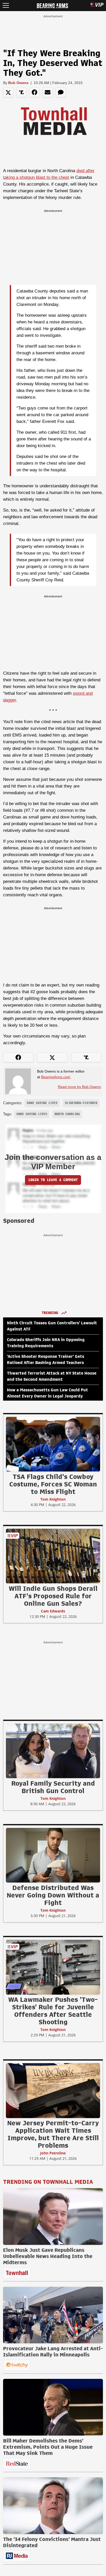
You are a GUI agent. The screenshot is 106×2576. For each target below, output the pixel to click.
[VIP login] (97, 6)
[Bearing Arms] (52, 5)
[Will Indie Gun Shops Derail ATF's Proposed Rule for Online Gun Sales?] (53, 1556)
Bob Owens (18, 83)
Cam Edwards (53, 1611)
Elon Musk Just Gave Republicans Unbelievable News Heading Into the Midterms (48, 2256)
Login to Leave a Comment (53, 1180)
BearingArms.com (56, 1077)
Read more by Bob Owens (79, 1087)
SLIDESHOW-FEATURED (81, 1103)
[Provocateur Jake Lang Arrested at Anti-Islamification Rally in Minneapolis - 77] (53, 2315)
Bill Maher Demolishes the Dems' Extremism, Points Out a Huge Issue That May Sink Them (48, 2447)
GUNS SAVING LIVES (42, 1103)
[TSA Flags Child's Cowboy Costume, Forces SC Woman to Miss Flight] (53, 1444)
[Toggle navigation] (6, 6)
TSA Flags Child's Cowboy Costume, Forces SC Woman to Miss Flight (53, 1484)
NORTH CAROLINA (67, 1114)
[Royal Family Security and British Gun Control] (53, 1751)
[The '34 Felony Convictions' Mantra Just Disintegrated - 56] (53, 2506)
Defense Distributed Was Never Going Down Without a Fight (53, 1895)
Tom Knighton (53, 1499)
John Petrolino (53, 2153)
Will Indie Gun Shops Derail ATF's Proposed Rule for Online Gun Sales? (53, 1596)
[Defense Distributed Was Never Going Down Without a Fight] (53, 1855)
